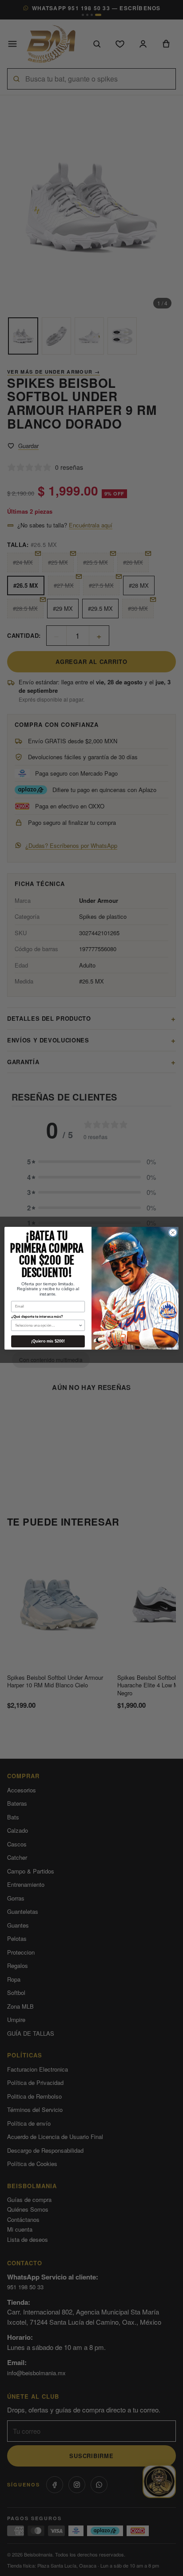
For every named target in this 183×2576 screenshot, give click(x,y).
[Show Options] (80, 1325)
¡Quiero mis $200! (48, 1341)
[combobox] (47, 1325)
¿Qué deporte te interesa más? (37, 1316)
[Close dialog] (173, 1233)
